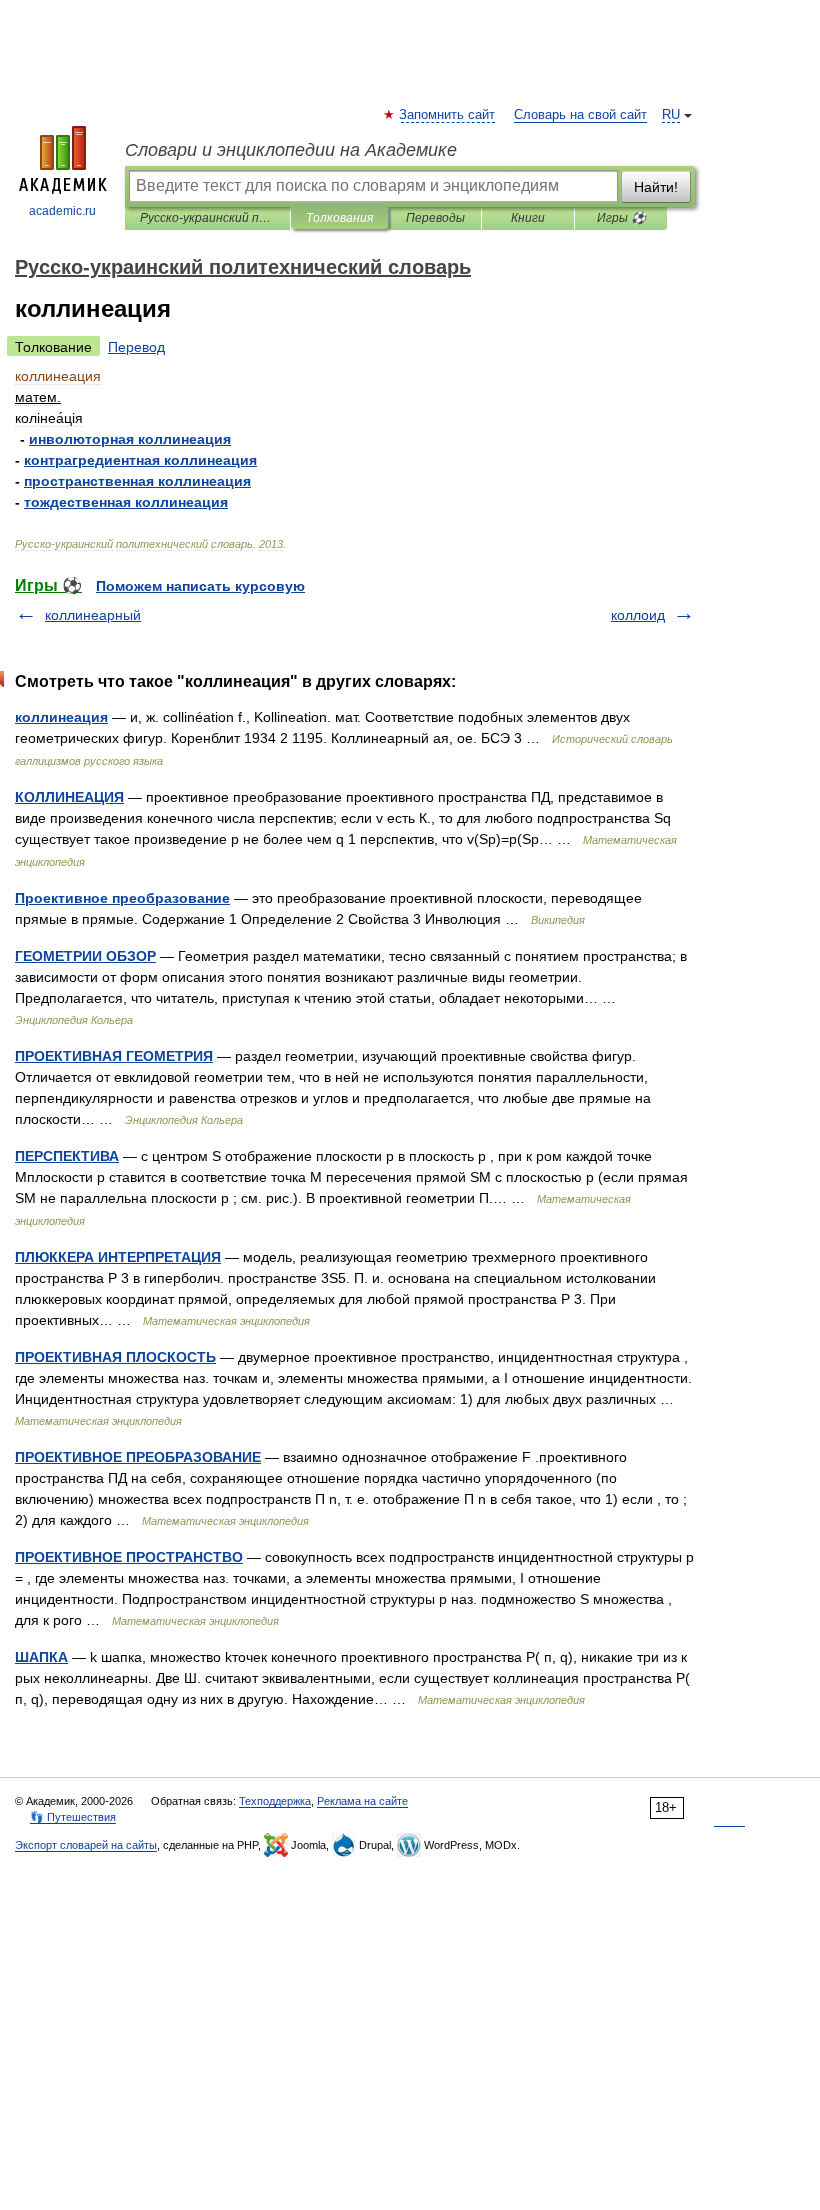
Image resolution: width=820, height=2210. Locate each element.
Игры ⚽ (621, 218)
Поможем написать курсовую (200, 586)
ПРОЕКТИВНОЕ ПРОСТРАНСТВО (129, 1557)
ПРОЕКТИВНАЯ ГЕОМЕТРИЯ (114, 1056)
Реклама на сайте (362, 1801)
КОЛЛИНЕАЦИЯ (69, 797)
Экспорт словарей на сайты (86, 1845)
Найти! (656, 187)
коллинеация (61, 717)
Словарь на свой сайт (580, 115)
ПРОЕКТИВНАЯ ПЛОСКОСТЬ (115, 1357)
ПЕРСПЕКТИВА (67, 1156)
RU (671, 115)
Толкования (339, 218)
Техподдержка (275, 1801)
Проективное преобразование (122, 898)
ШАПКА (41, 1657)
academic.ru (62, 211)
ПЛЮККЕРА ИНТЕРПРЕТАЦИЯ (118, 1257)
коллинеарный (93, 615)
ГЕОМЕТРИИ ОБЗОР (85, 956)
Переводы (435, 218)
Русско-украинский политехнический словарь (207, 218)
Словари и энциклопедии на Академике (291, 150)
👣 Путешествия (73, 1817)
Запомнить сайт (448, 115)
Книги (528, 218)
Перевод (136, 347)
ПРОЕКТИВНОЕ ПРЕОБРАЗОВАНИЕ (138, 1457)
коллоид (638, 615)
